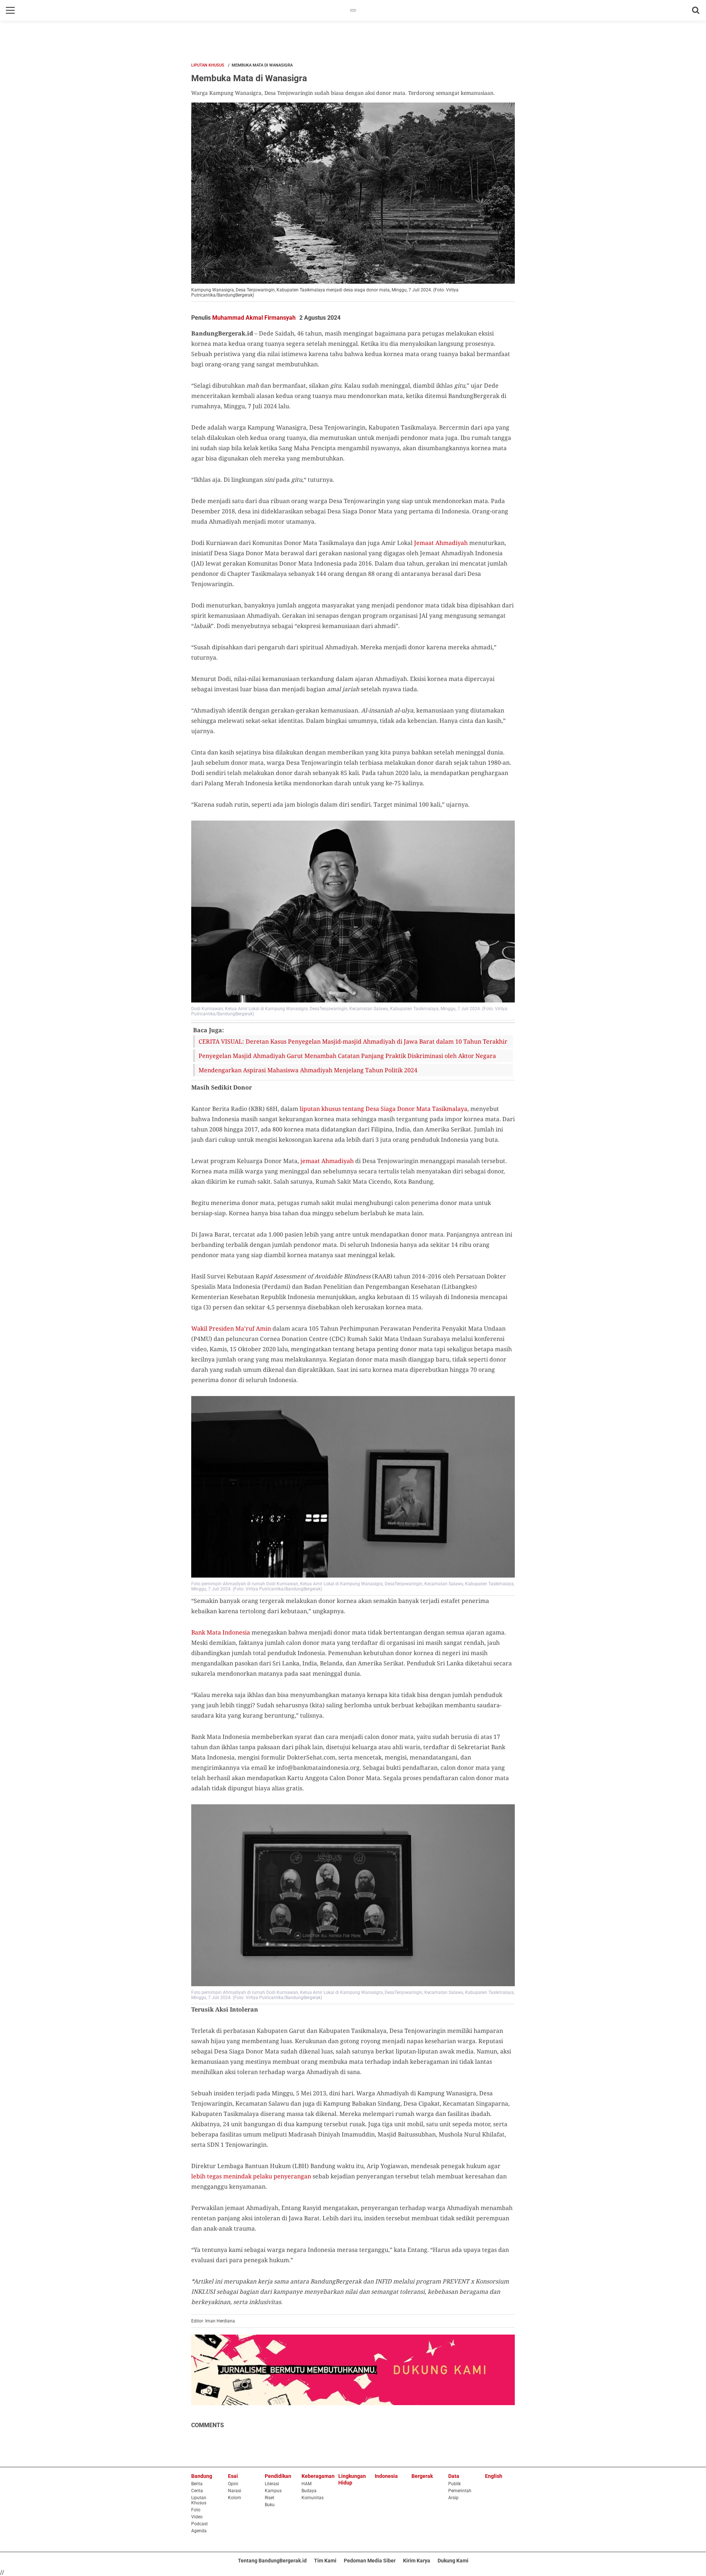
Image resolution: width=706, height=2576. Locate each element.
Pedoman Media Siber (370, 2561)
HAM (306, 2484)
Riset (270, 2498)
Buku (270, 2505)
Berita (197, 2484)
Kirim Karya (417, 2561)
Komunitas (313, 2498)
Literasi (272, 2484)
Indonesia (386, 2476)
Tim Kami (325, 2561)
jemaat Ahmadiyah (327, 1161)
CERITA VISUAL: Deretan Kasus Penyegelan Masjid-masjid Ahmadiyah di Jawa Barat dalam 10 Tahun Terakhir (353, 1041)
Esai (233, 2476)
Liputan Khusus (208, 65)
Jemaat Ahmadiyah (441, 543)
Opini (233, 2484)
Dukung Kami (453, 2561)
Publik (454, 2484)
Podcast (199, 2524)
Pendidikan (278, 2476)
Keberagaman (318, 2476)
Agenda (199, 2531)
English (494, 2476)
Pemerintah (460, 2491)
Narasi (235, 2491)
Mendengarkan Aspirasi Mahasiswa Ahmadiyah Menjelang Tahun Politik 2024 (308, 1070)
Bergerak (422, 2476)
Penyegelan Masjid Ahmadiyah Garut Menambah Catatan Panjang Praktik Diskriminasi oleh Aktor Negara (347, 1056)
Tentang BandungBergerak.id (272, 2561)
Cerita (197, 2491)
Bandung (202, 2476)
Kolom (235, 2498)
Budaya (309, 2491)
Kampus (273, 2491)
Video (197, 2517)
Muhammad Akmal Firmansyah (254, 318)
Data (454, 2476)
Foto (196, 2510)
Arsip (453, 2498)
